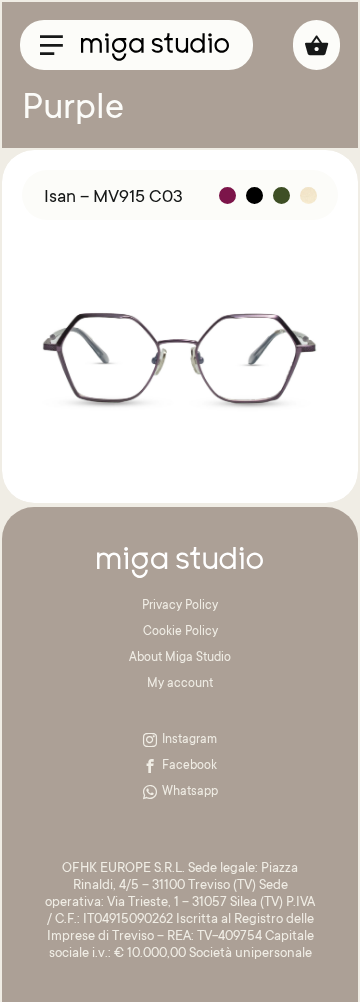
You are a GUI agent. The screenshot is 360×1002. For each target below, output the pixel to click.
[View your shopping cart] (316, 45)
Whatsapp (190, 792)
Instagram (189, 740)
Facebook (189, 766)
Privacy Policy (180, 606)
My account (180, 684)
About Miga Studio (180, 658)
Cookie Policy (180, 632)
